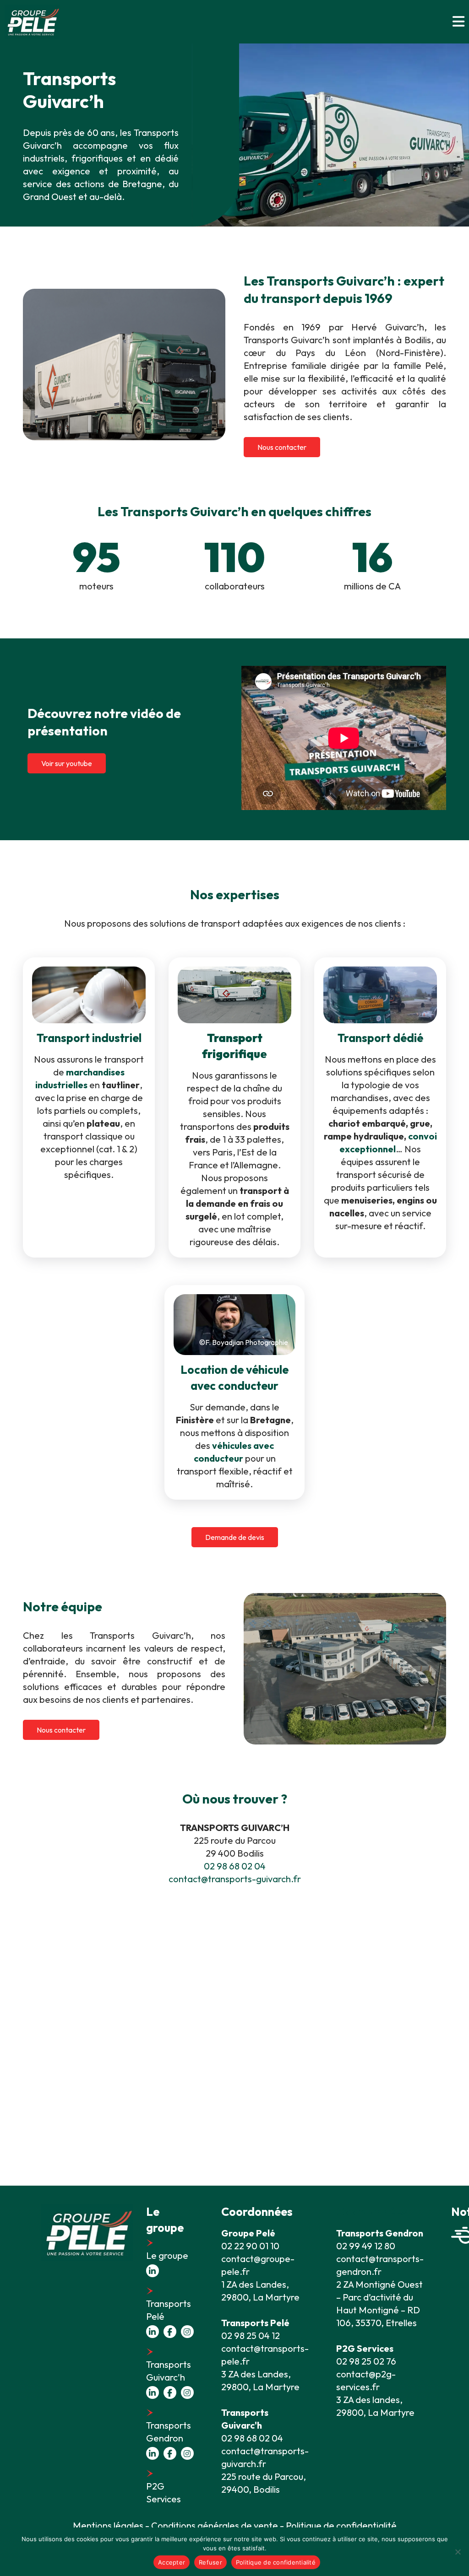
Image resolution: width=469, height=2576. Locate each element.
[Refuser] (458, 2552)
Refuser (210, 2562)
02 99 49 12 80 (366, 2246)
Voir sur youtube (67, 763)
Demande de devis (235, 1537)
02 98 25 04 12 (251, 2336)
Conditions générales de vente (215, 2525)
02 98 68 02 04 (235, 1866)
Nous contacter (282, 447)
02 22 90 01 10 (250, 2246)
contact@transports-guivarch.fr (235, 1879)
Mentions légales (108, 2525)
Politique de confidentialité (276, 2562)
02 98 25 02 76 (366, 2361)
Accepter (172, 2562)
